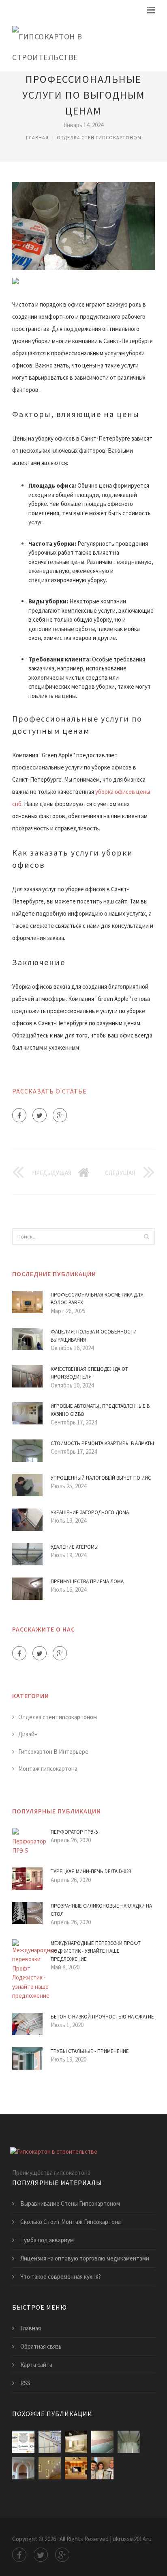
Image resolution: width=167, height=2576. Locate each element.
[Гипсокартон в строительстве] (77, 45)
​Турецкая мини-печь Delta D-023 (91, 1871)
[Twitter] (40, 1115)
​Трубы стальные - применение (90, 2051)
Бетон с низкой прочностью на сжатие (102, 2017)
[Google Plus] (60, 1115)
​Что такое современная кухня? (61, 2277)
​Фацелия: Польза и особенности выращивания (94, 1336)
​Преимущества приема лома (87, 1581)
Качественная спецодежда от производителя (89, 1373)
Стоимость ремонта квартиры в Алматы (102, 1443)
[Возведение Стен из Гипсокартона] (50, 2442)
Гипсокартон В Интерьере (53, 1752)
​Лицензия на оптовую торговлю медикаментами (85, 2258)
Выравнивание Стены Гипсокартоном (70, 2203)
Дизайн (28, 1734)
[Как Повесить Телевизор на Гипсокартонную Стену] (23, 2442)
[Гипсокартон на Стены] (102, 2442)
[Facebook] (19, 1115)
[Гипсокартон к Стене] (129, 2442)
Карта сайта (36, 2365)
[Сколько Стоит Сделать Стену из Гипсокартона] (102, 2468)
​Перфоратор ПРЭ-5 (74, 1832)
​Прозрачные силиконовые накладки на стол (101, 1910)
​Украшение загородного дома (90, 1512)
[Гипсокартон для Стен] (50, 2468)
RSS (25, 2383)
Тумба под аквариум (47, 2240)
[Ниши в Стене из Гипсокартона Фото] (76, 2468)
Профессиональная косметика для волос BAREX (97, 1299)
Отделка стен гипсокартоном (99, 137)
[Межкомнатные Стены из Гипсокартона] (23, 2468)
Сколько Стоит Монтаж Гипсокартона (71, 2222)
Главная (37, 137)
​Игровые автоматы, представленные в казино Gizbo (100, 1410)
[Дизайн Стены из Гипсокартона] (76, 2442)
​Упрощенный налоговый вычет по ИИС (101, 1478)
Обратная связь (41, 2346)
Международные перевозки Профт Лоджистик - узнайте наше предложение (96, 1951)
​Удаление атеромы (75, 1547)
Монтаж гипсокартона (48, 1769)
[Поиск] (146, 1236)
